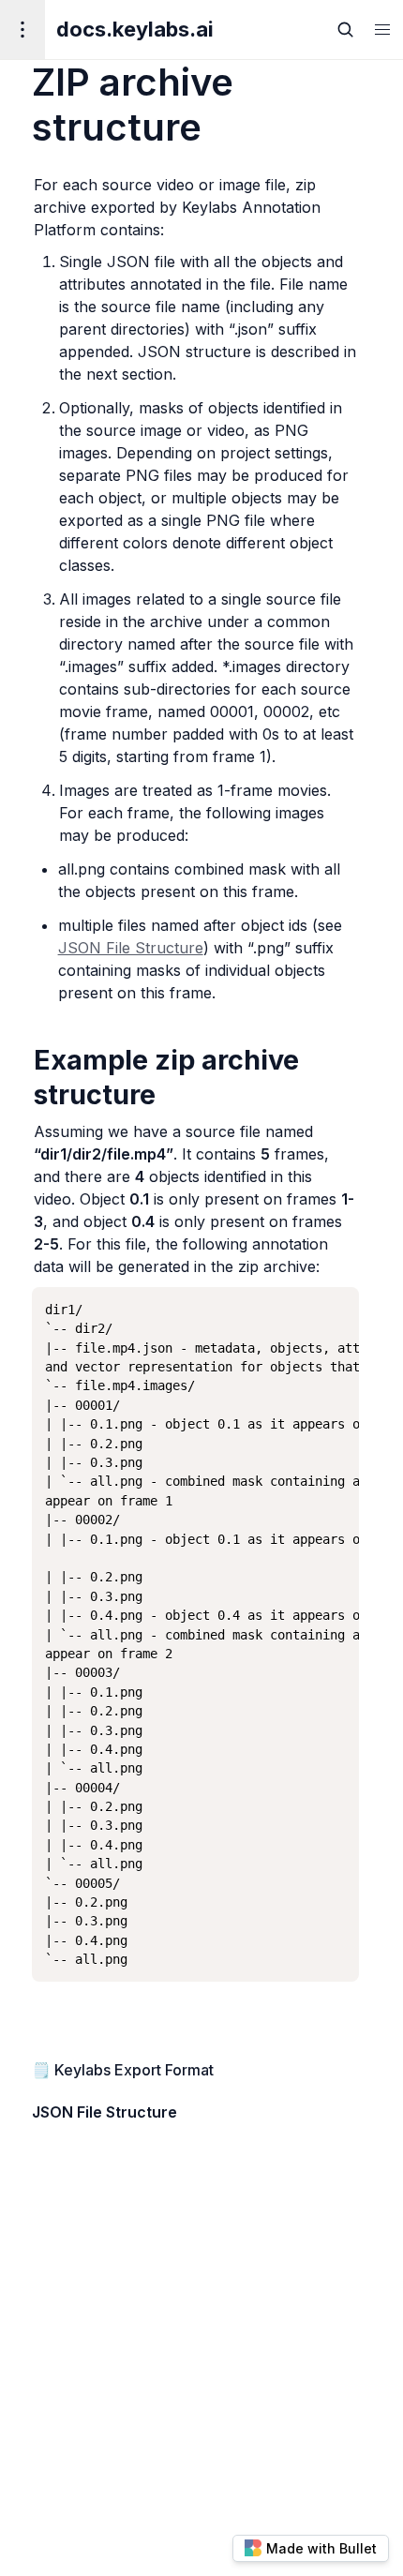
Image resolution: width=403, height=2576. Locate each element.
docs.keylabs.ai (135, 29)
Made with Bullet (321, 2548)
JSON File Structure (131, 948)
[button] (382, 30)
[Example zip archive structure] (24, 1060)
